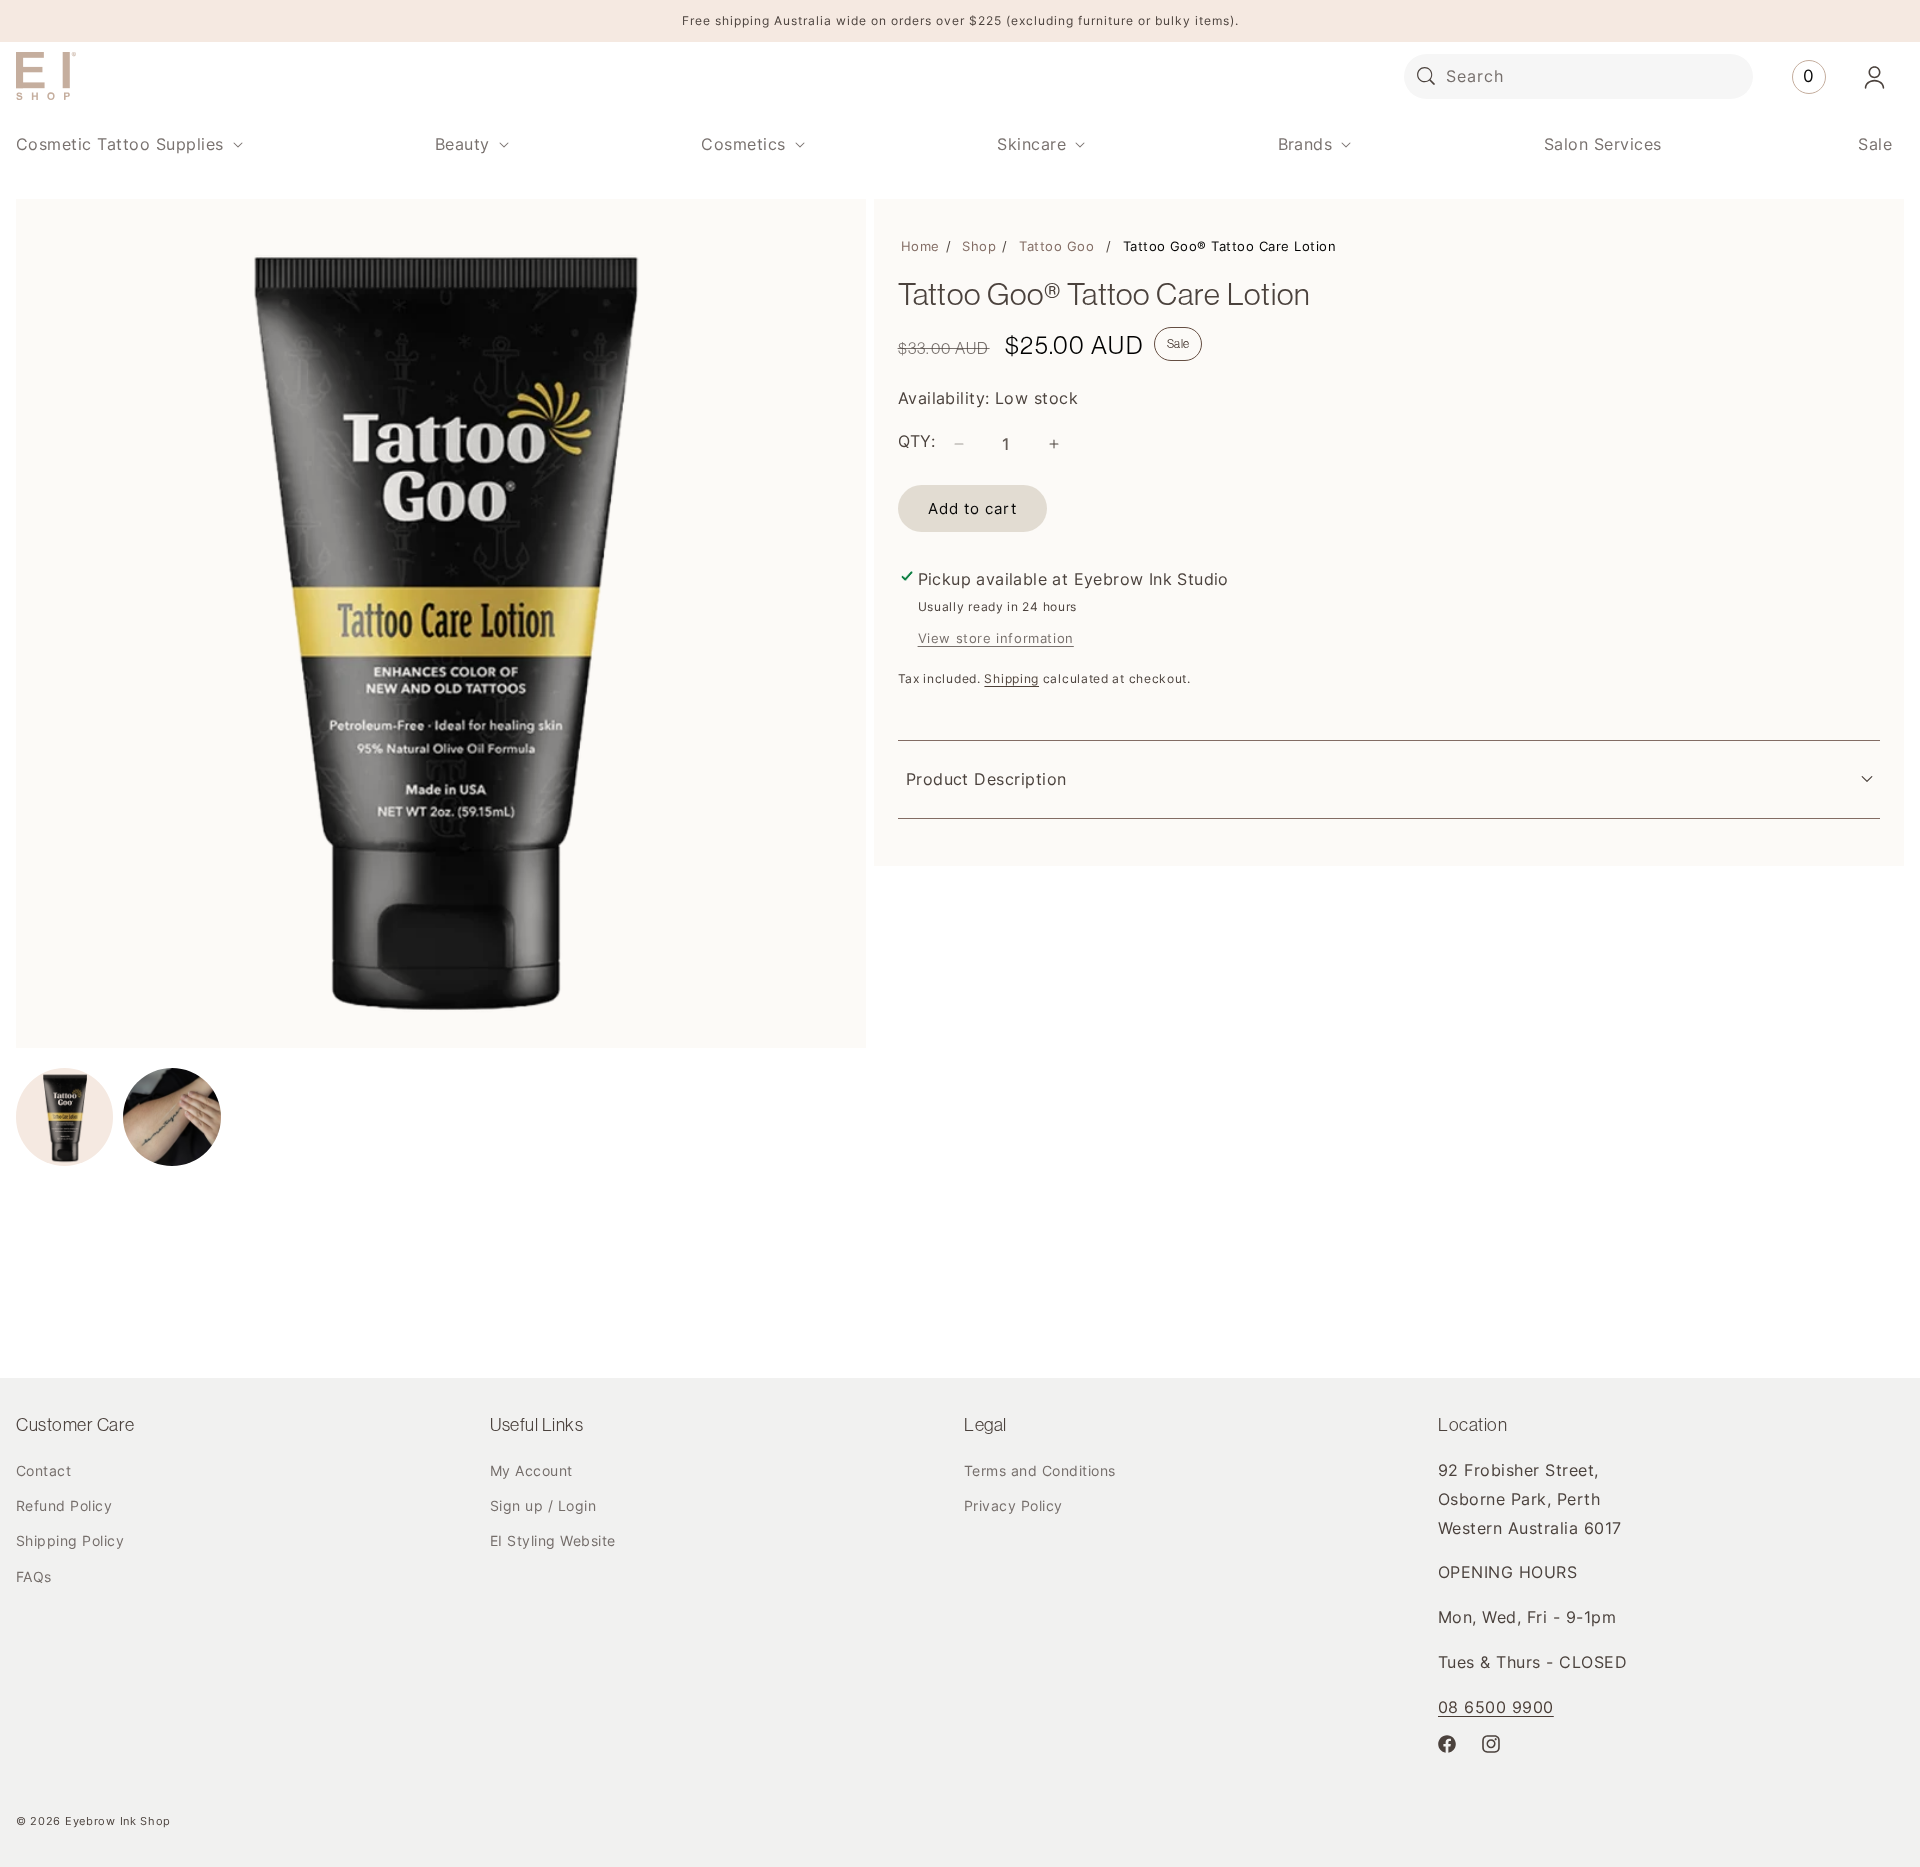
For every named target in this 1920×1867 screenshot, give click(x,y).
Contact (43, 1470)
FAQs (34, 1576)
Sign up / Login (543, 1505)
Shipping (1011, 678)
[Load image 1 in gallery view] (64, 1116)
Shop (979, 246)
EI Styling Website (553, 1540)
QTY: (917, 441)
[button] (127, 144)
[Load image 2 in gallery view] (171, 1116)
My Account (531, 1470)
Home (920, 246)
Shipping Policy (70, 1540)
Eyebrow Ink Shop (118, 1821)
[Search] (1426, 76)
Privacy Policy (1013, 1505)
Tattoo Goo (1056, 246)
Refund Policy (64, 1505)
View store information (996, 638)
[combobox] (1578, 76)
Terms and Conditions (1040, 1470)
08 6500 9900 (1496, 1707)
